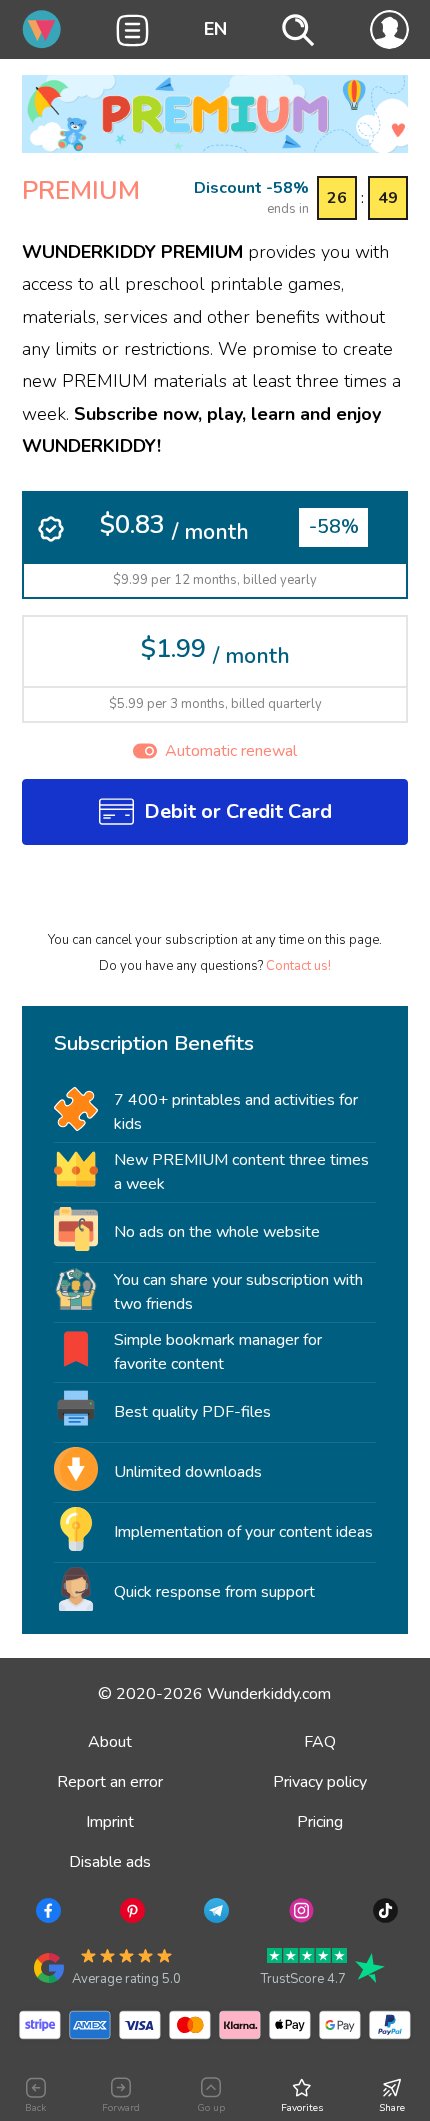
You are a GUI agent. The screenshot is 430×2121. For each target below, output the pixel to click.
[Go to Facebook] (46, 1914)
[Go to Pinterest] (130, 1914)
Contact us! (298, 966)
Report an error (110, 1782)
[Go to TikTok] (383, 1914)
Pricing (320, 1822)
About (110, 1742)
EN (215, 29)
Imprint (110, 1822)
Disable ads (110, 1862)
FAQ (320, 1742)
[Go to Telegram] (214, 1914)
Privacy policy (320, 1782)
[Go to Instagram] (299, 1914)
